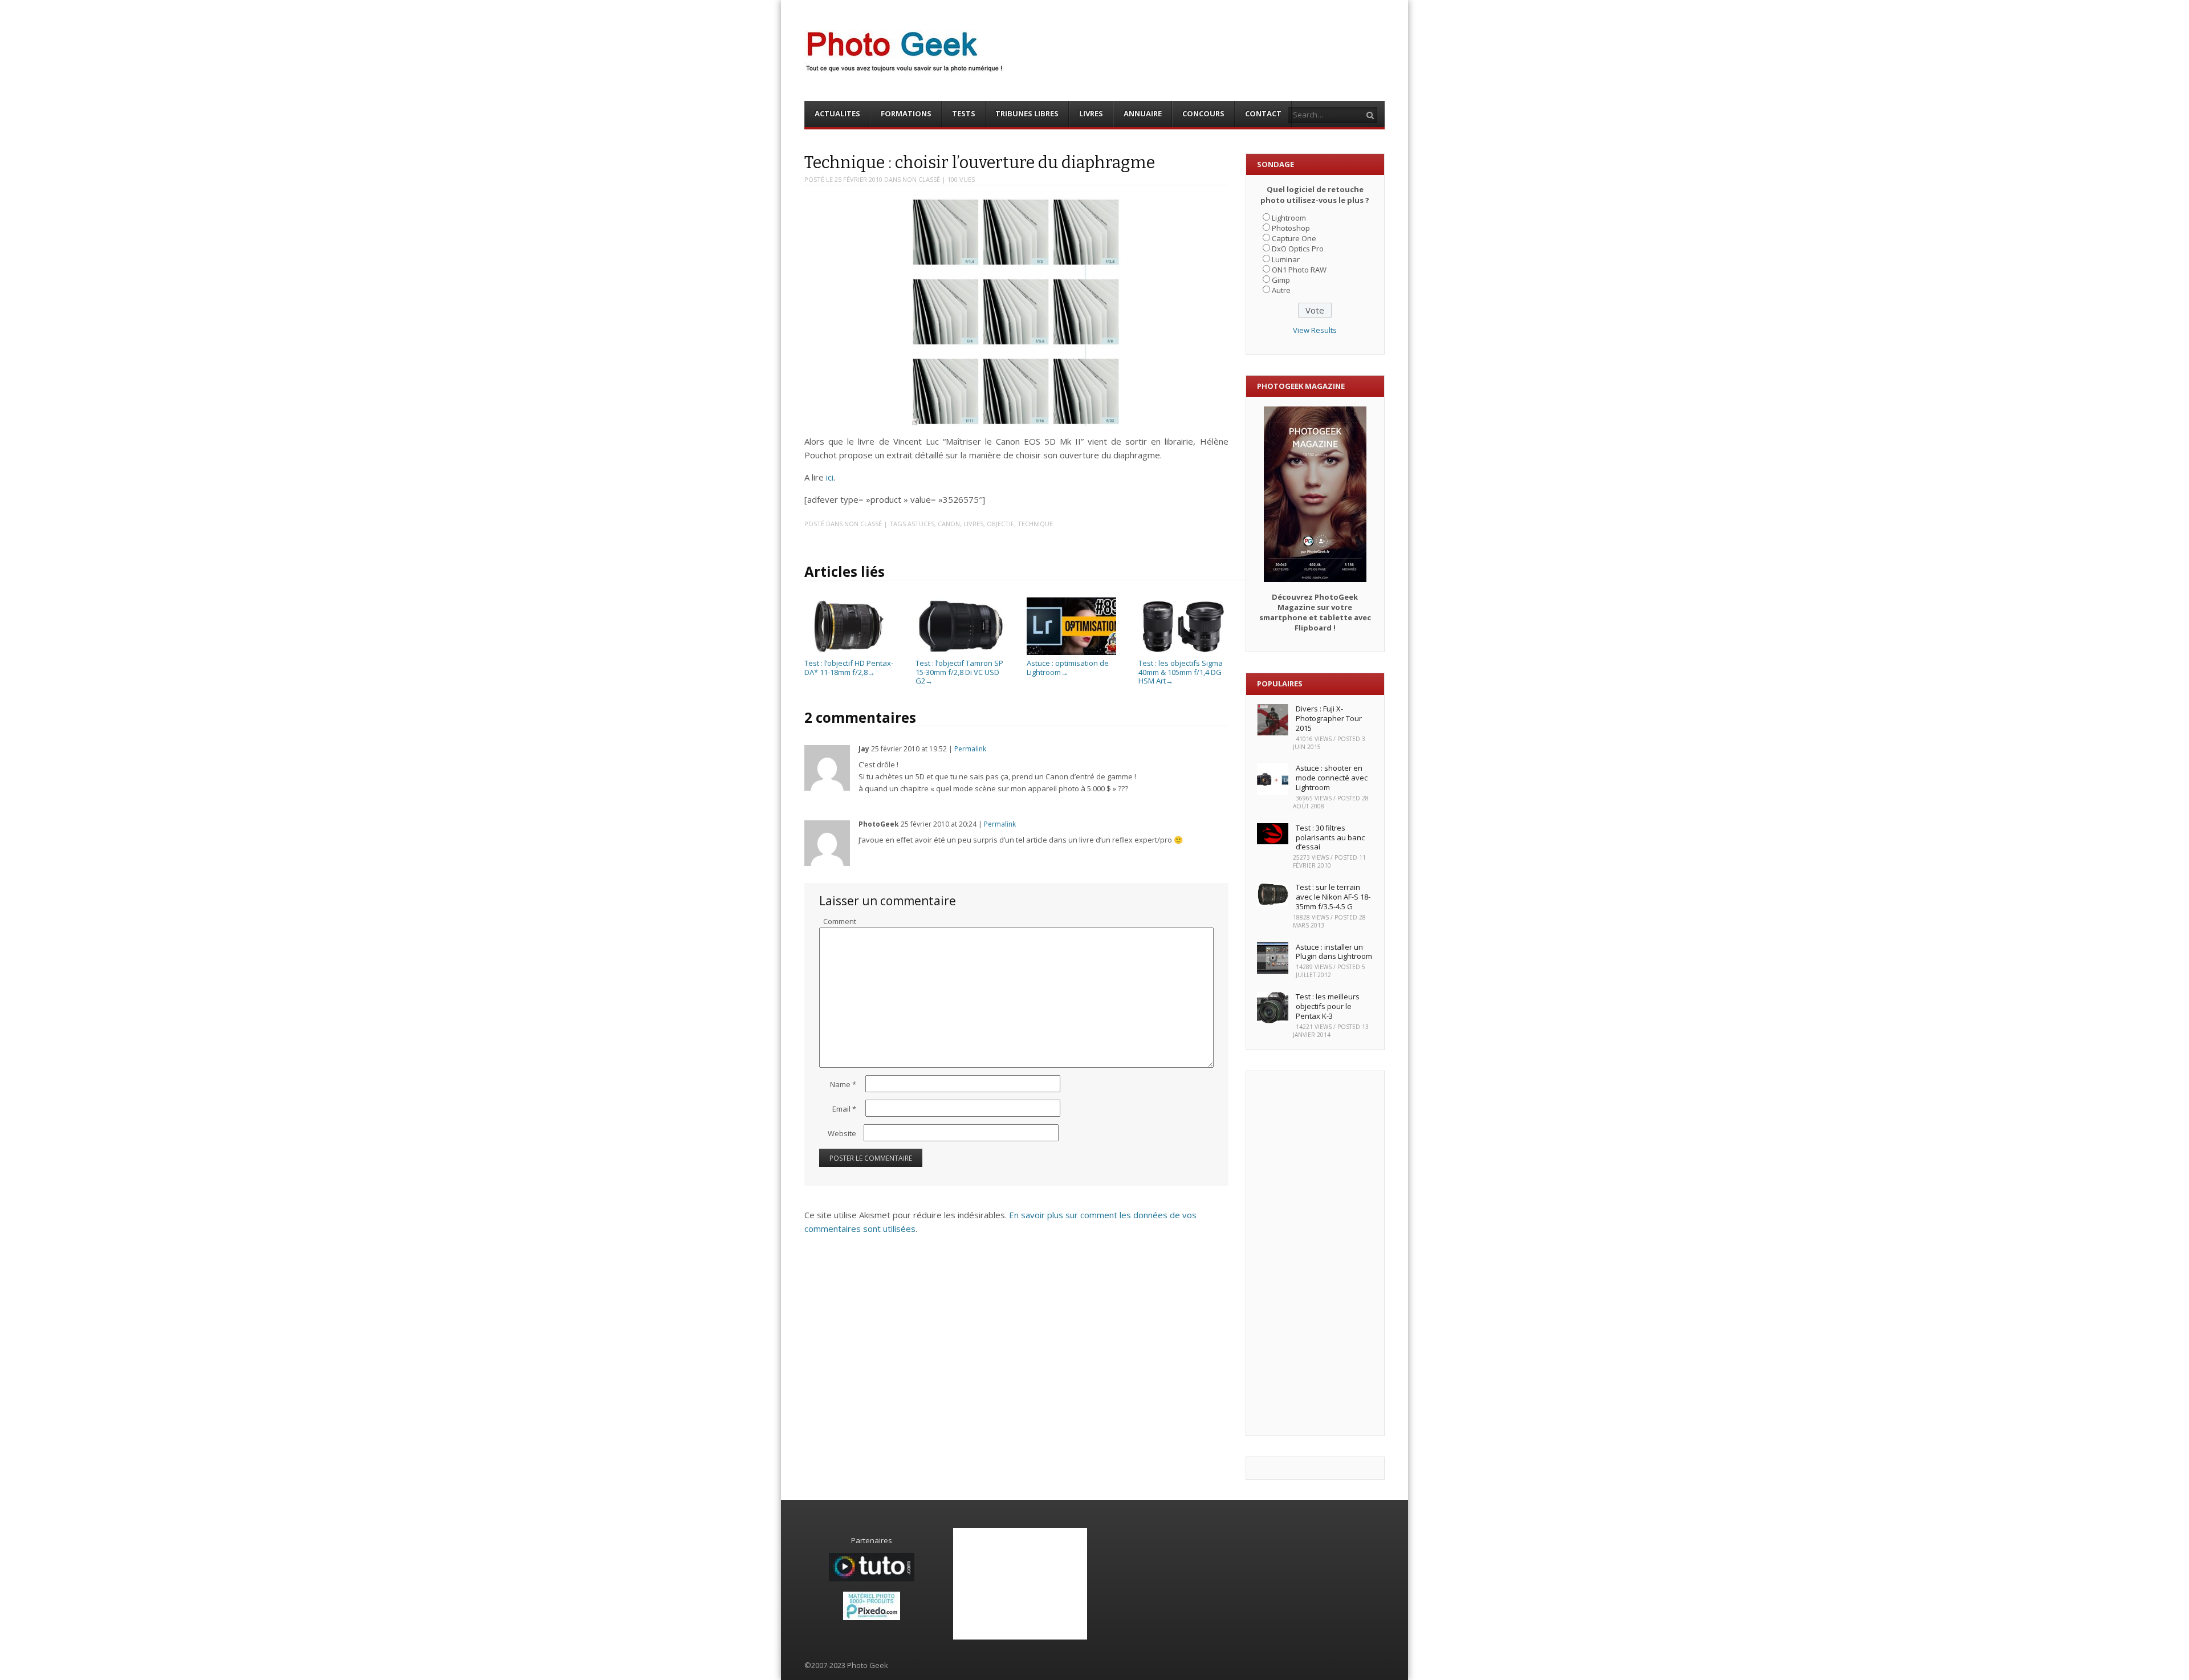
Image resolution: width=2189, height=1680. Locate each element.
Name (843, 1084)
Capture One (1294, 238)
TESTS (964, 113)
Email (844, 1109)
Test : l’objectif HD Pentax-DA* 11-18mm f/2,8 (849, 668)
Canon (949, 524)
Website (842, 1133)
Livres (973, 524)
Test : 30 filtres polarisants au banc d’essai (1330, 837)
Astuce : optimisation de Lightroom (1068, 668)
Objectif (1000, 524)
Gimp (1281, 280)
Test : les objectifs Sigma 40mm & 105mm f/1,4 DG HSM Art (1181, 672)
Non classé (921, 179)
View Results (1315, 330)
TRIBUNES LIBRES (1027, 113)
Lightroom (1289, 218)
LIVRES (1091, 113)
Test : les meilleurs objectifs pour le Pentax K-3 (1328, 1006)
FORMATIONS (906, 113)
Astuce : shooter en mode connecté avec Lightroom (1332, 778)
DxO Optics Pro (1298, 249)
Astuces (921, 524)
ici (830, 477)
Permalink (970, 749)
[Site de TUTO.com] (872, 1579)
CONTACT (1263, 113)
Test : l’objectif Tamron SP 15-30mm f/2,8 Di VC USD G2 (959, 672)
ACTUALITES (837, 113)
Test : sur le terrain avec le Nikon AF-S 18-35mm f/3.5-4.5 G (1333, 897)
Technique (1035, 524)
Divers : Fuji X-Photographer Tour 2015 (1329, 718)
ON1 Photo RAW (1299, 270)
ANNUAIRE (1143, 113)
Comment (840, 921)
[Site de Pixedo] (872, 1617)
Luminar (1286, 259)
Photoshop (1291, 228)
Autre (1281, 290)
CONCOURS (1203, 113)
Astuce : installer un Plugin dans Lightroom (1334, 952)
